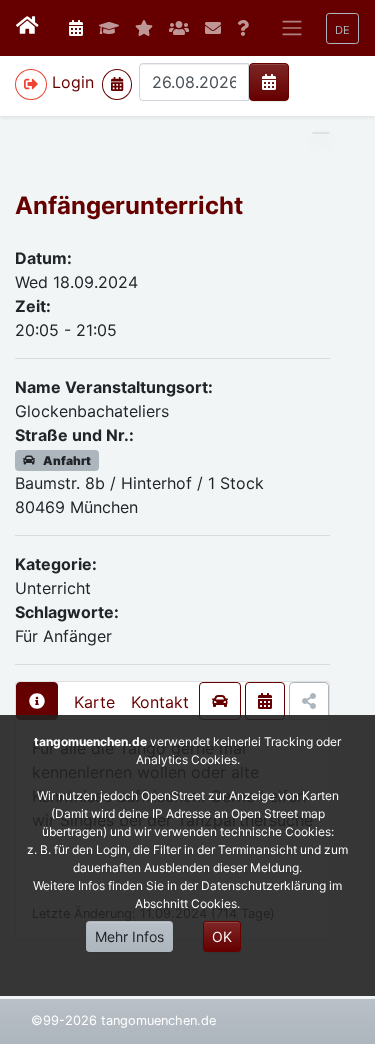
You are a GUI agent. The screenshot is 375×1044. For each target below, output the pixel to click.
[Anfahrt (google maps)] (220, 701)
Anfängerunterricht (129, 205)
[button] (342, 28)
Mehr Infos (129, 936)
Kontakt (160, 702)
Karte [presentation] (94, 702)
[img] (269, 82)
